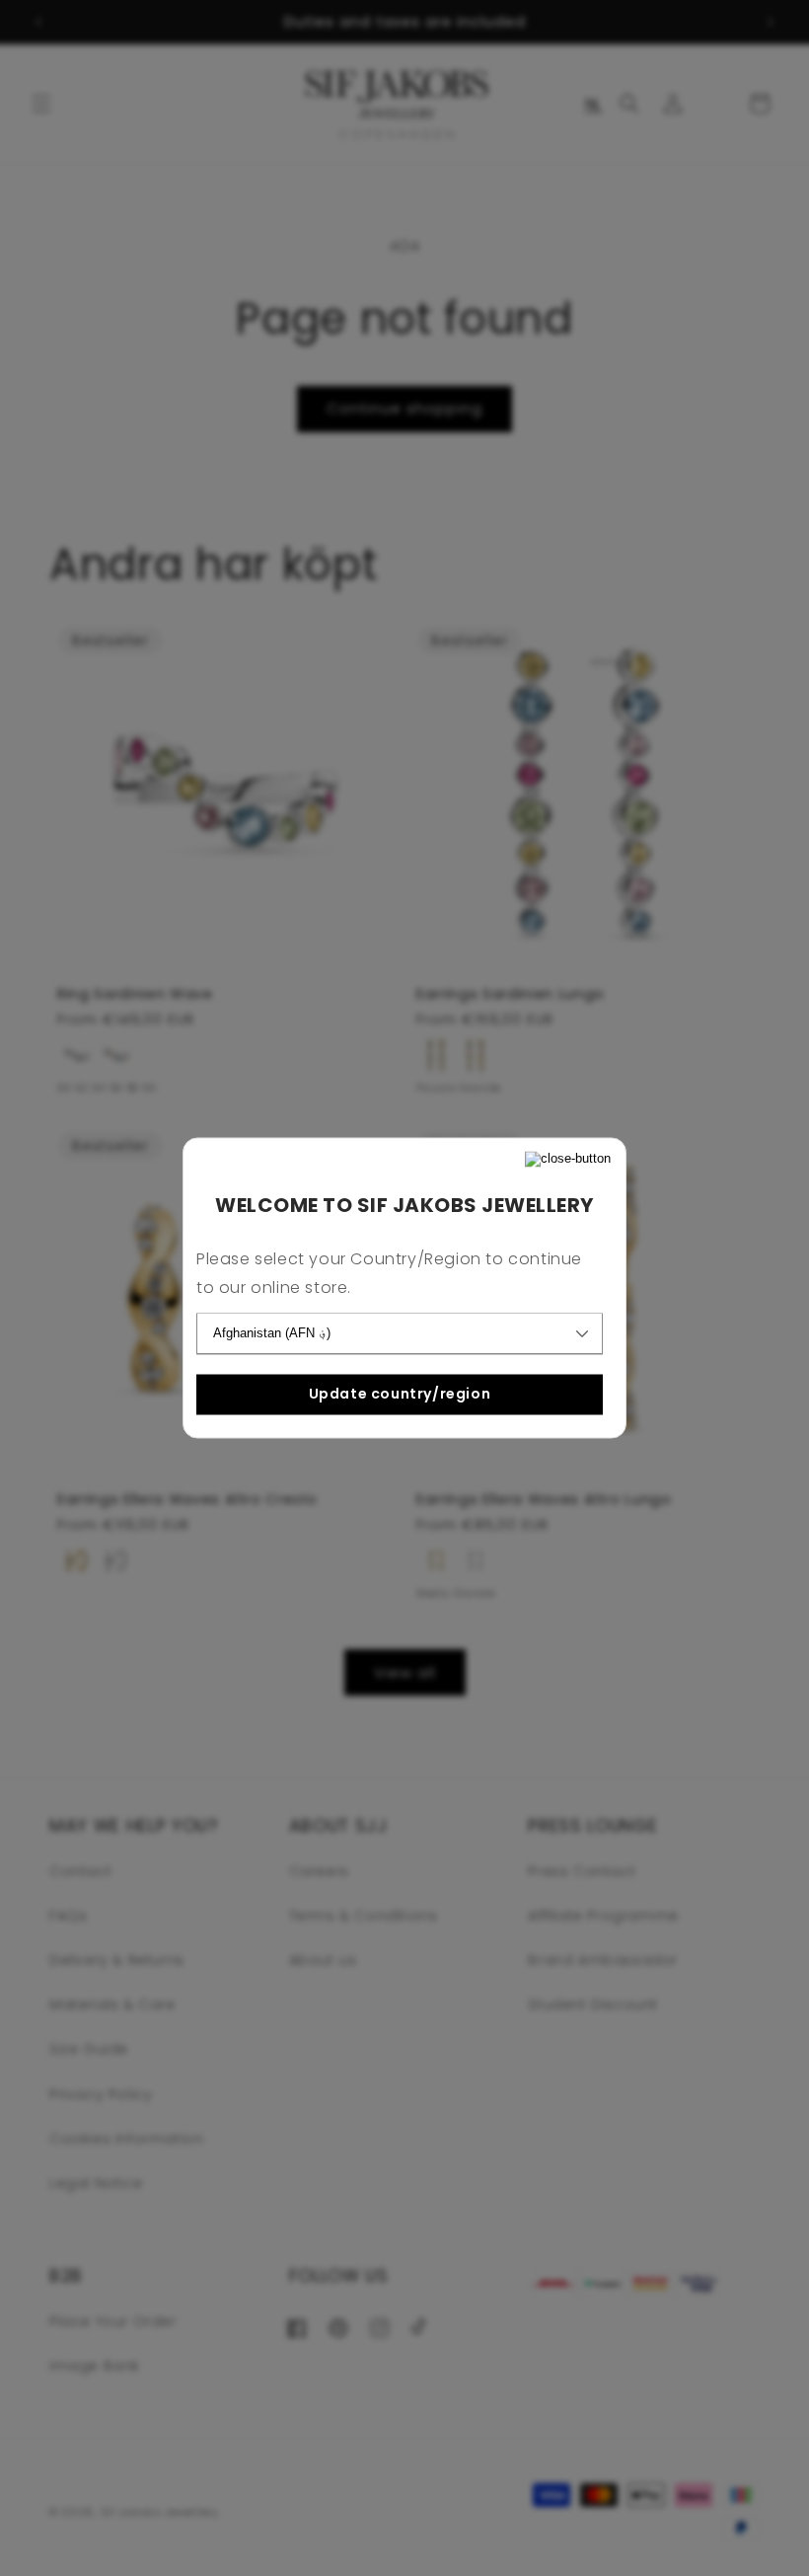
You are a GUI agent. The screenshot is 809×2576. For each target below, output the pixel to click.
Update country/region (400, 1394)
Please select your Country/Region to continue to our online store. (389, 1274)
